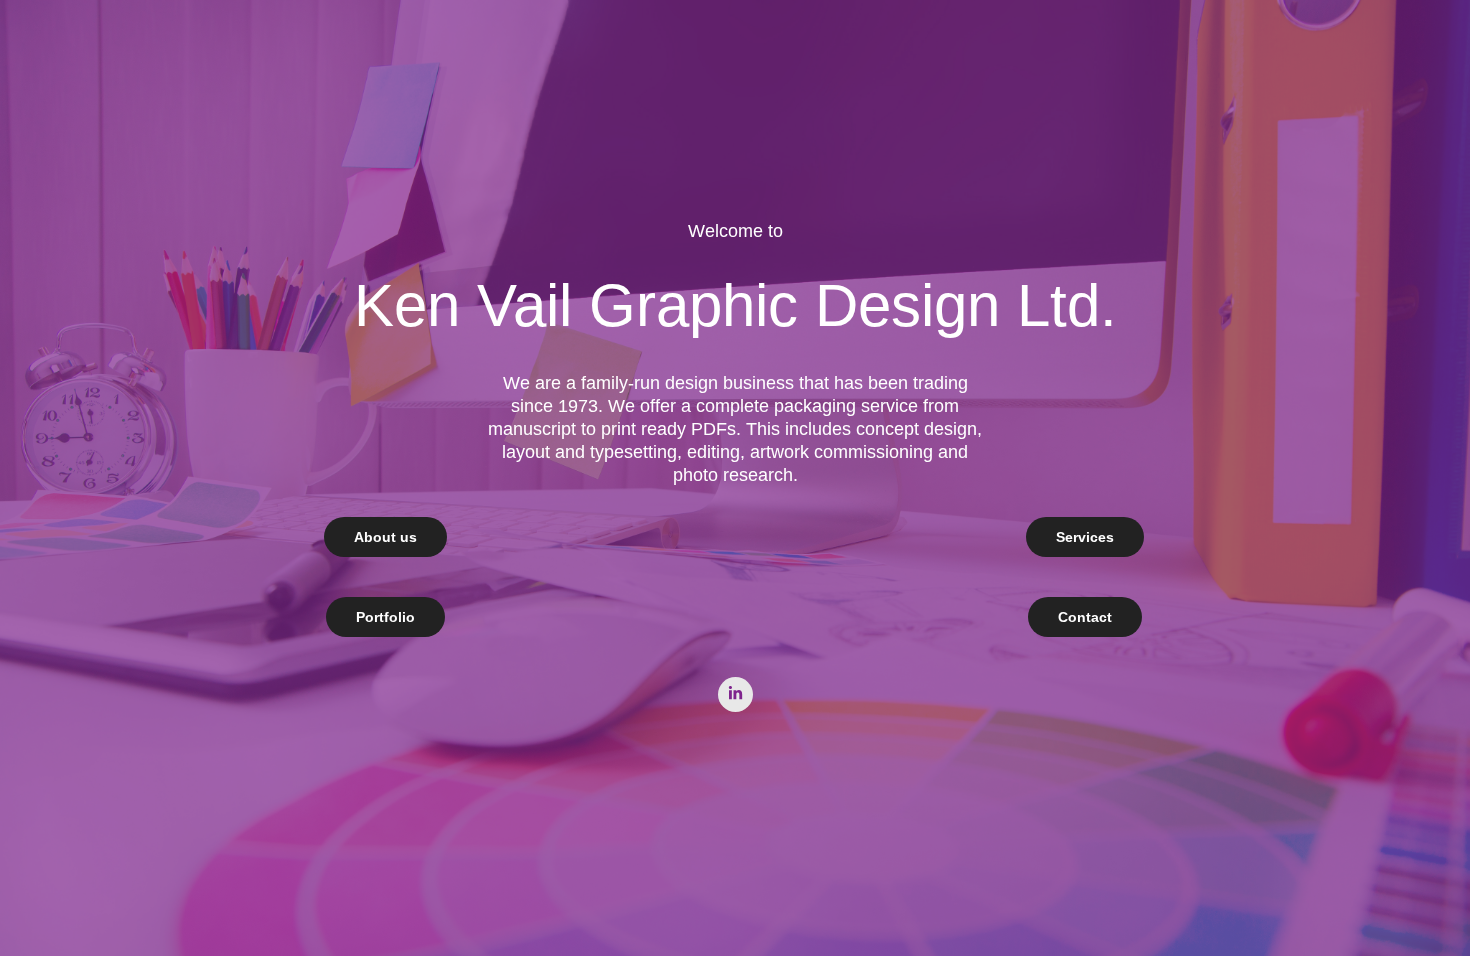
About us (385, 537)
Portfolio (385, 617)
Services (1085, 537)
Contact (1085, 617)
